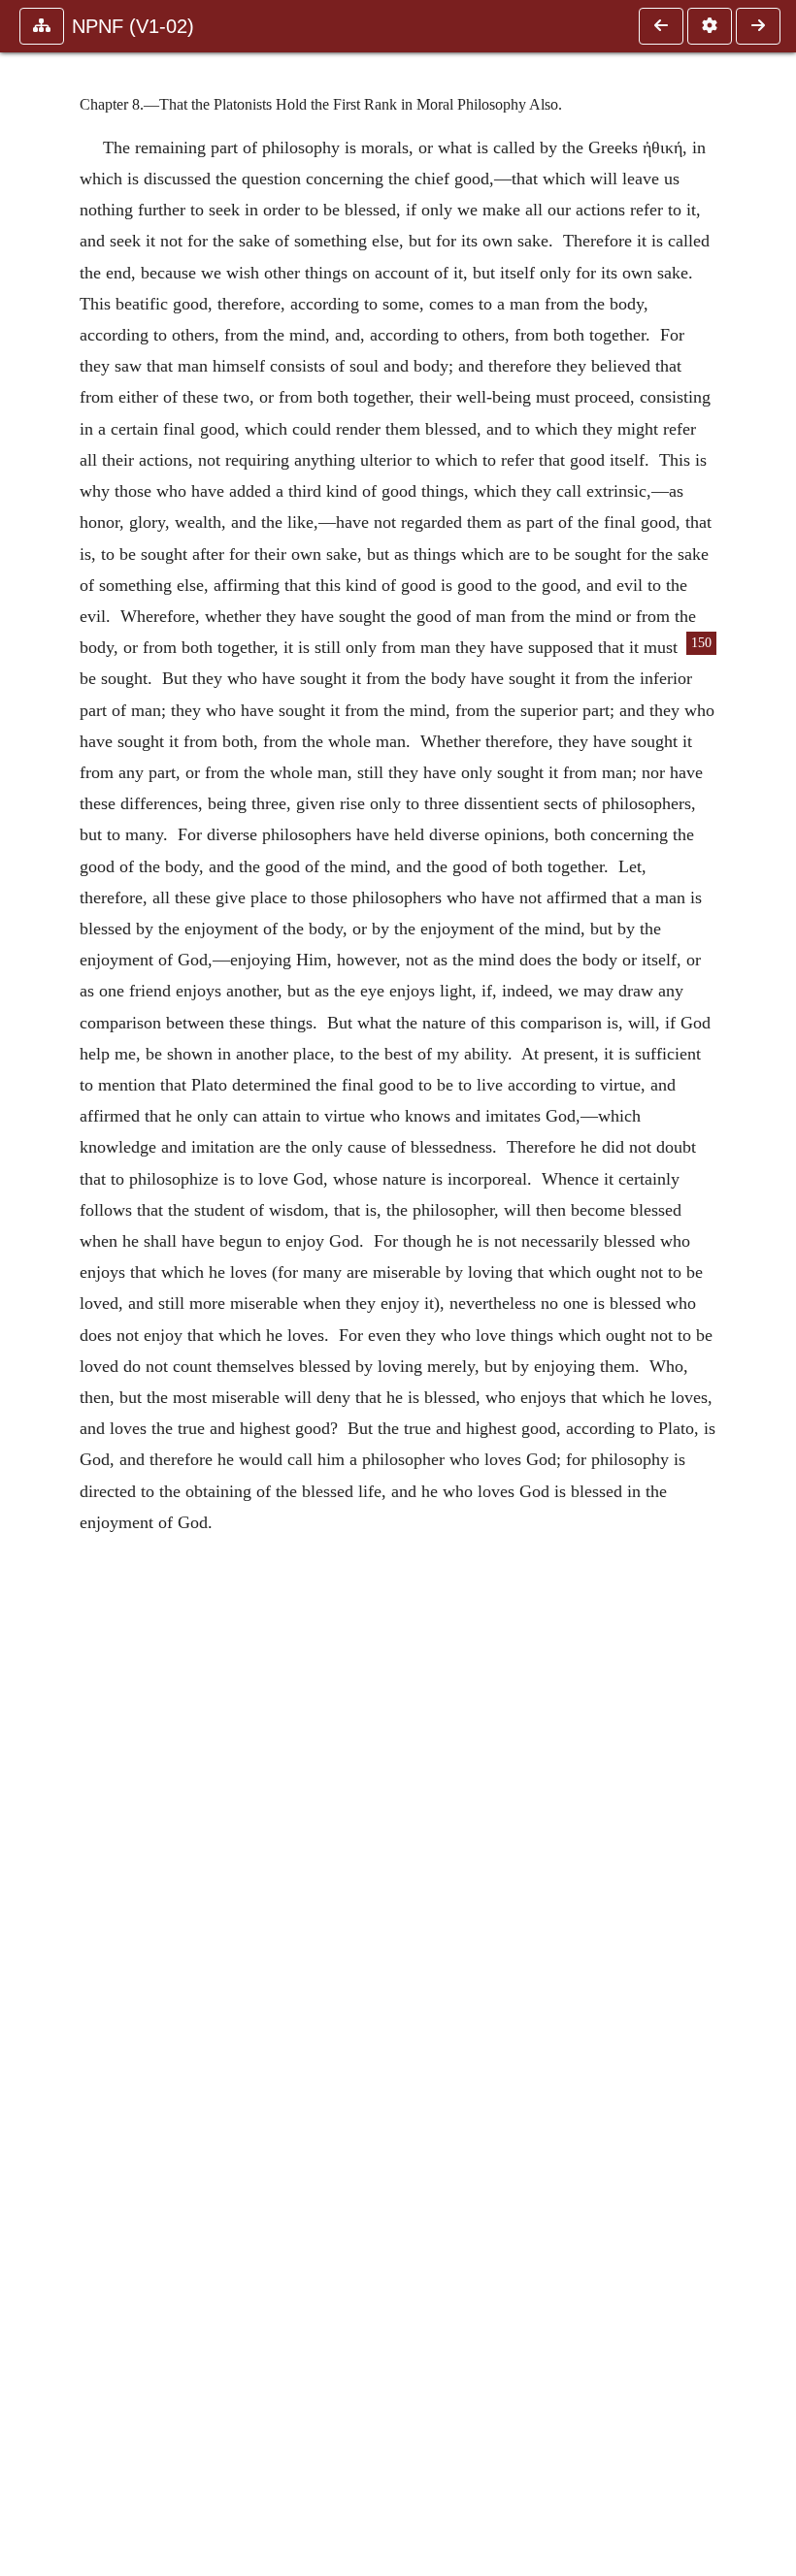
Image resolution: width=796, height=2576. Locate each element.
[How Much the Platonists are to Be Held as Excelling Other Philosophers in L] (661, 26)
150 (701, 643)
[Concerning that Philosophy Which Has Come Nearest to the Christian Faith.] (758, 26)
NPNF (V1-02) (133, 26)
